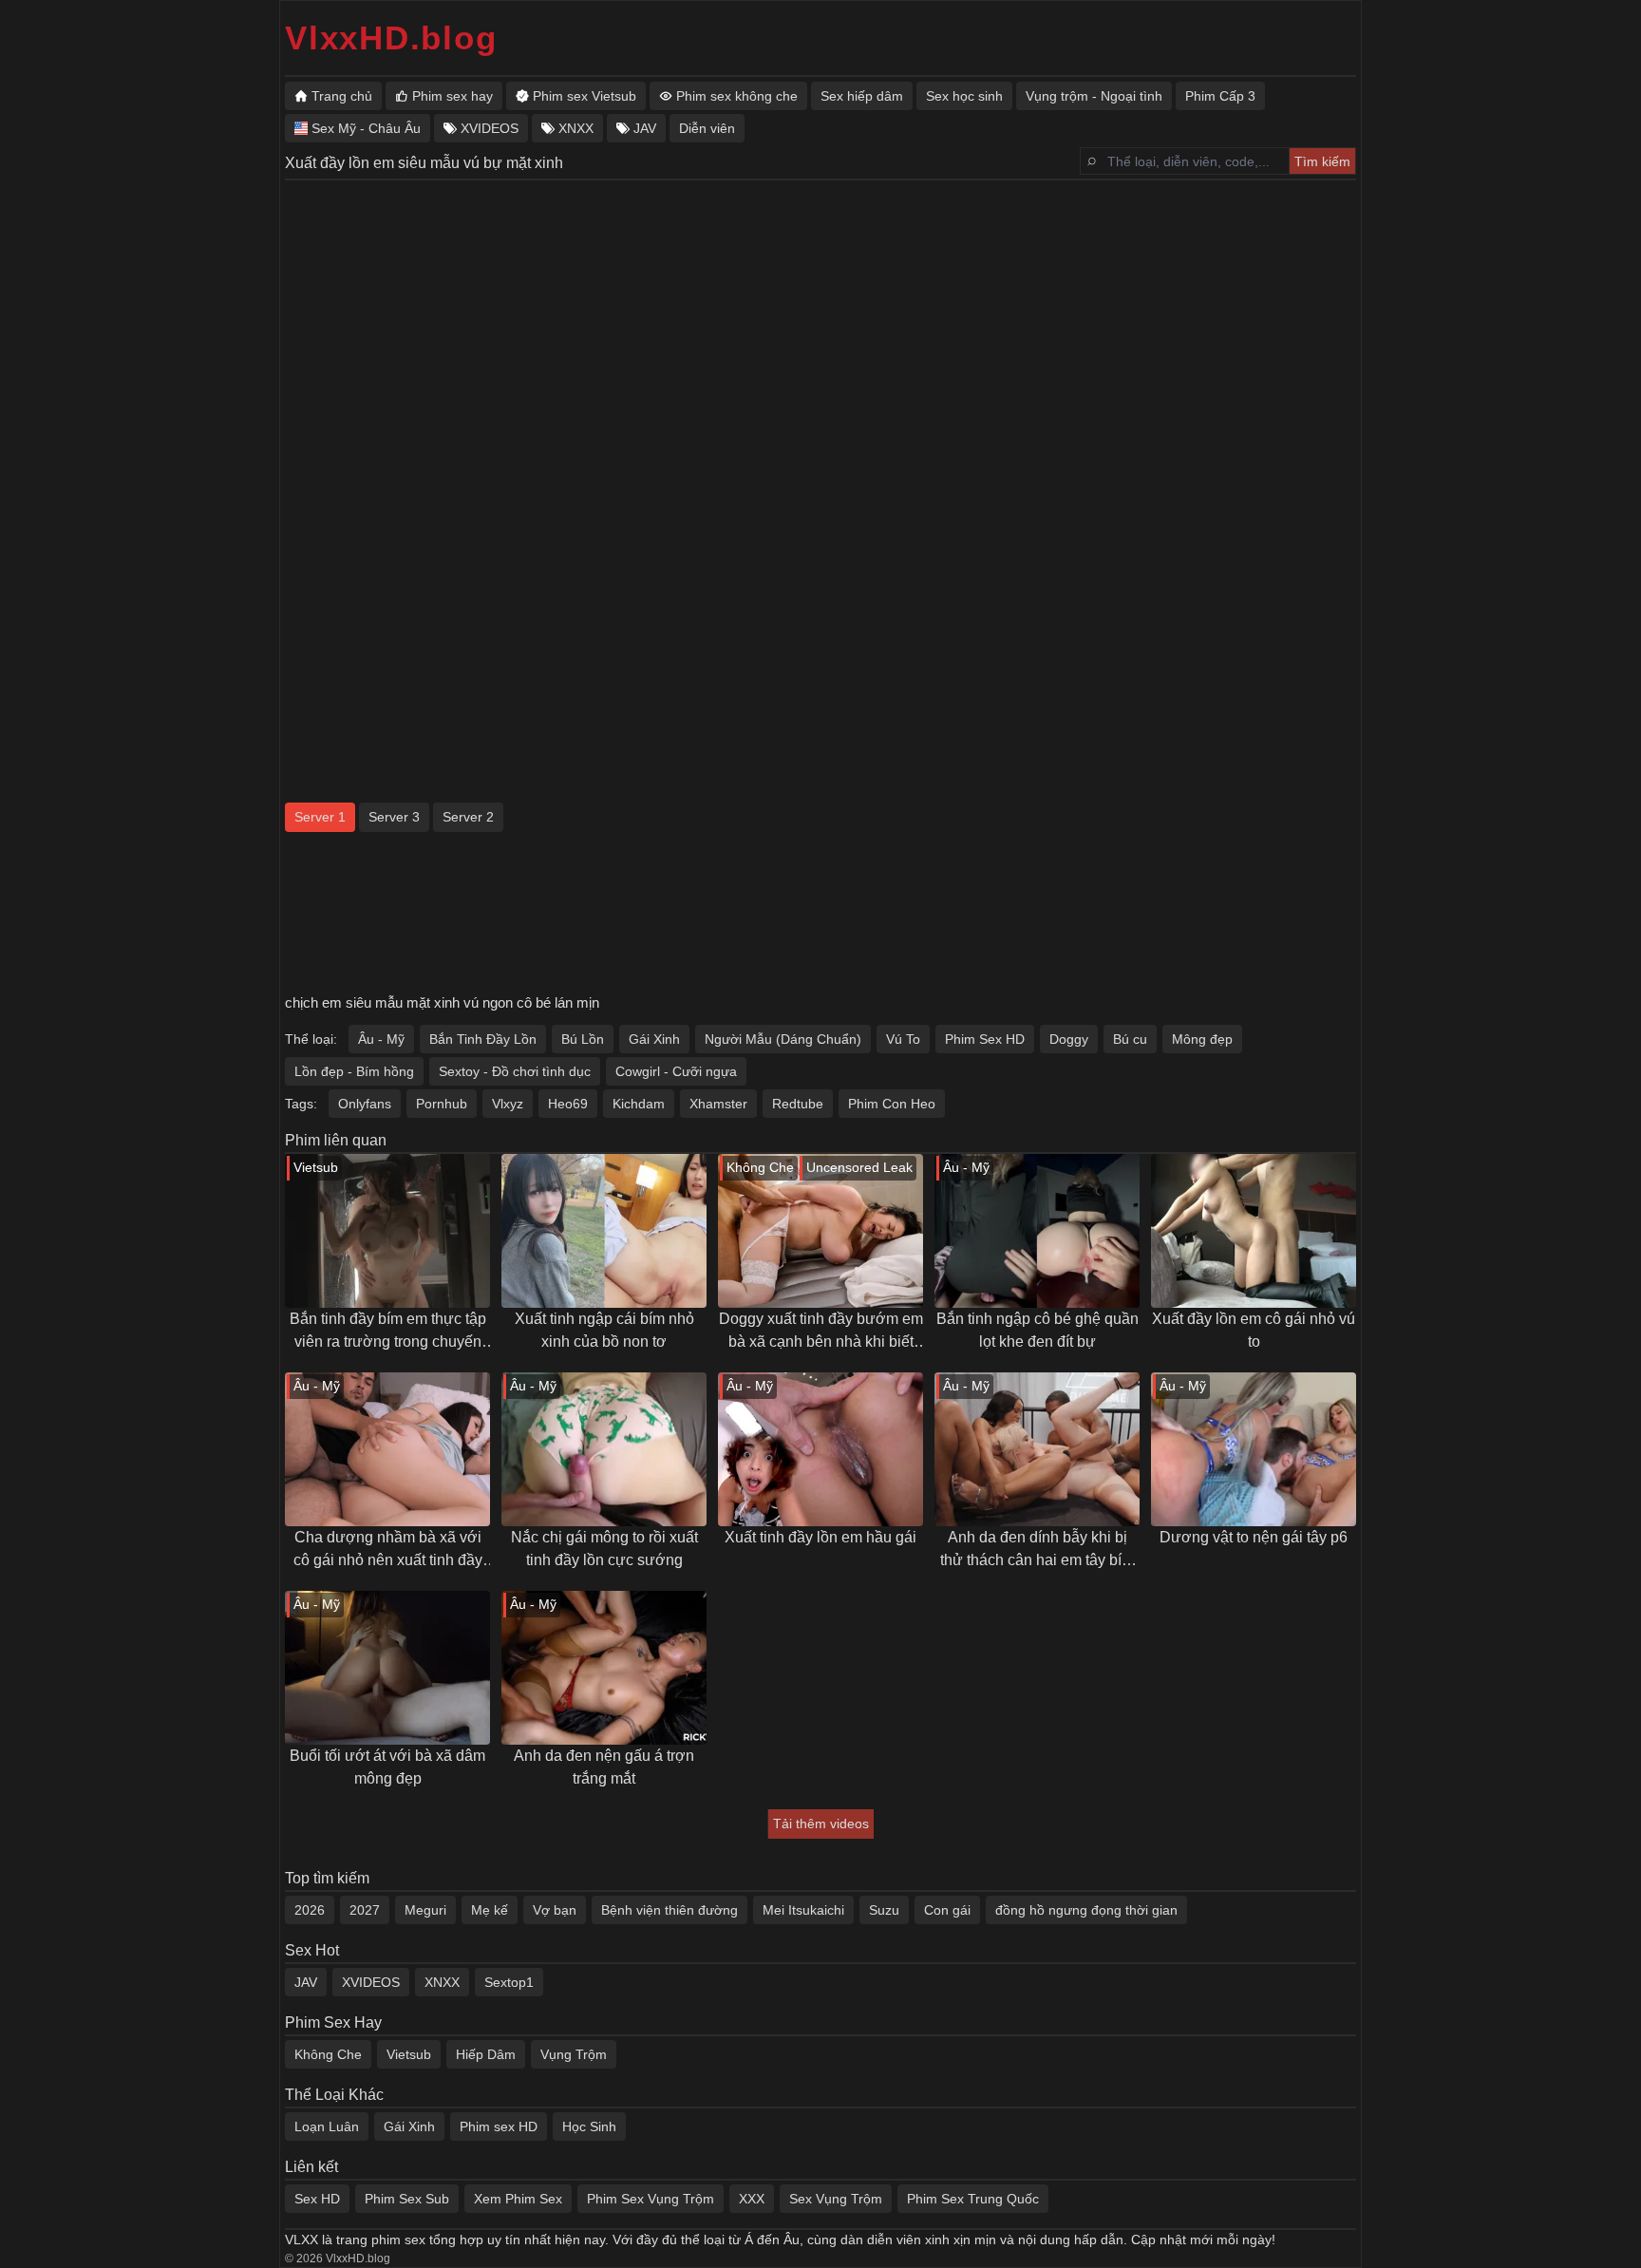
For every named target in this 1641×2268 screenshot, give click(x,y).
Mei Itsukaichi (803, 1910)
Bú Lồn (583, 1039)
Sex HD (317, 2199)
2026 (310, 1910)
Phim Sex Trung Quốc (973, 2199)
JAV (306, 1982)
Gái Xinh (654, 1039)
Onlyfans (365, 1104)
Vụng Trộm (574, 2054)
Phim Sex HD (985, 1039)
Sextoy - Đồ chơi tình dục (515, 1071)
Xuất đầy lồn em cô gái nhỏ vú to (1254, 1330)
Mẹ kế (490, 1910)
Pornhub (442, 1104)
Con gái (947, 1910)
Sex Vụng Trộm (836, 2199)
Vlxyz (508, 1104)
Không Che (328, 2054)
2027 (365, 1910)
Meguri (425, 1910)
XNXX (442, 1982)
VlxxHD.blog (391, 38)
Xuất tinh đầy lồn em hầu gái (820, 1537)
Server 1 (320, 817)
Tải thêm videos (821, 1824)
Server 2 (468, 817)
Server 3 (394, 817)
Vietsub (409, 2054)
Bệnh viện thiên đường (670, 1910)
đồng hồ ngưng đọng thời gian (1086, 1910)
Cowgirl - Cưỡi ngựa (676, 1071)
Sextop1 (509, 1982)
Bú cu (1130, 1039)
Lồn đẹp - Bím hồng (354, 1071)
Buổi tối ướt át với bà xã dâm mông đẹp (387, 1767)
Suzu (884, 1910)
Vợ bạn (555, 1910)
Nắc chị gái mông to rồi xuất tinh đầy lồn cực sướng (604, 1549)
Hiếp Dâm (486, 2054)
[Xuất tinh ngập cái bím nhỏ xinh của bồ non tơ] (604, 1231)
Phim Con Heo (892, 1104)
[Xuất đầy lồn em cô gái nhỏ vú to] (1254, 1231)
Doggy (1069, 1039)
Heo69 (568, 1104)
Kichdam (639, 1104)
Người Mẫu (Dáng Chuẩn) (783, 1039)
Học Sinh (589, 2126)
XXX (752, 2199)
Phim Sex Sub (407, 2199)
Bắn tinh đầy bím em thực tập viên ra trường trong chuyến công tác (388, 1332)
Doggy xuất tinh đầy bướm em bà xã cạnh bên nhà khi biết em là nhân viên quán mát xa (821, 1332)
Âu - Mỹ (381, 1039)
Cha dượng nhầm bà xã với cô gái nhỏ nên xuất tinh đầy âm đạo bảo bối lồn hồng (388, 1550)
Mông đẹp (1202, 1039)
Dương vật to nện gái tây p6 (1254, 1537)
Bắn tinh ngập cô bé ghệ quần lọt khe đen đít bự (1037, 1330)
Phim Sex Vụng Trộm (651, 2199)
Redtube (798, 1104)
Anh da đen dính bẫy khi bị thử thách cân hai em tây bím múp (1037, 1550)
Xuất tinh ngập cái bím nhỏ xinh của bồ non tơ (604, 1330)
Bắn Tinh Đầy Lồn (483, 1039)
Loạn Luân (327, 2126)
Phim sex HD (499, 2126)
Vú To (903, 1039)
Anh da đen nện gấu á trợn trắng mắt (604, 1767)
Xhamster (718, 1104)
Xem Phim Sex (518, 2199)
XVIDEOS (371, 1982)
